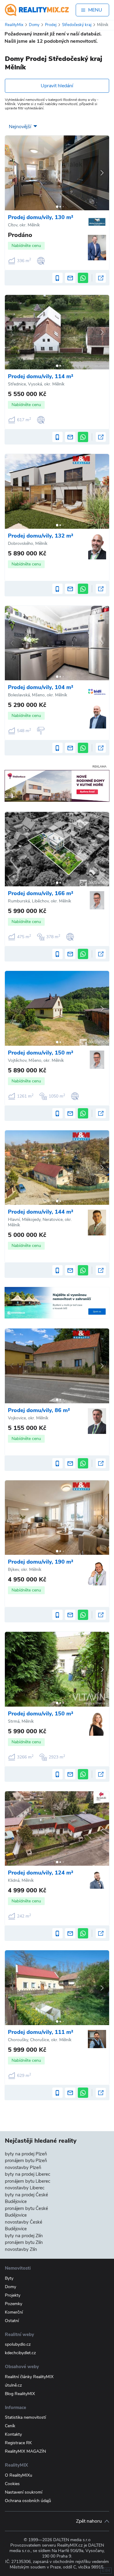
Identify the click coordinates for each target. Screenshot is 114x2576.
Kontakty (13, 2434)
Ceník (10, 2426)
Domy (10, 2287)
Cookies (12, 2484)
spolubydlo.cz (18, 2344)
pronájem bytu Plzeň (26, 2161)
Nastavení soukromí (24, 2492)
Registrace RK (18, 2443)
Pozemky (14, 2304)
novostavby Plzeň (23, 2168)
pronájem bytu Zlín (24, 2242)
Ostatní (12, 2321)
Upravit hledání (57, 86)
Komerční (14, 2312)
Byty (9, 2278)
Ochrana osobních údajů (28, 2501)
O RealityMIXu (19, 2475)
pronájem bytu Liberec (28, 2181)
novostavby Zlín (21, 2249)
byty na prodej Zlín (24, 2236)
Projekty (13, 2295)
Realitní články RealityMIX (29, 2377)
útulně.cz (13, 2385)
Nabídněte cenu (26, 246)
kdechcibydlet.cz (20, 2353)
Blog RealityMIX (20, 2394)
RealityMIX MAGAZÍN (25, 2451)
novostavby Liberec (25, 2188)
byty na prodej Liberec (28, 2174)
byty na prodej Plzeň (26, 2154)
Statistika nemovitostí (25, 2417)
